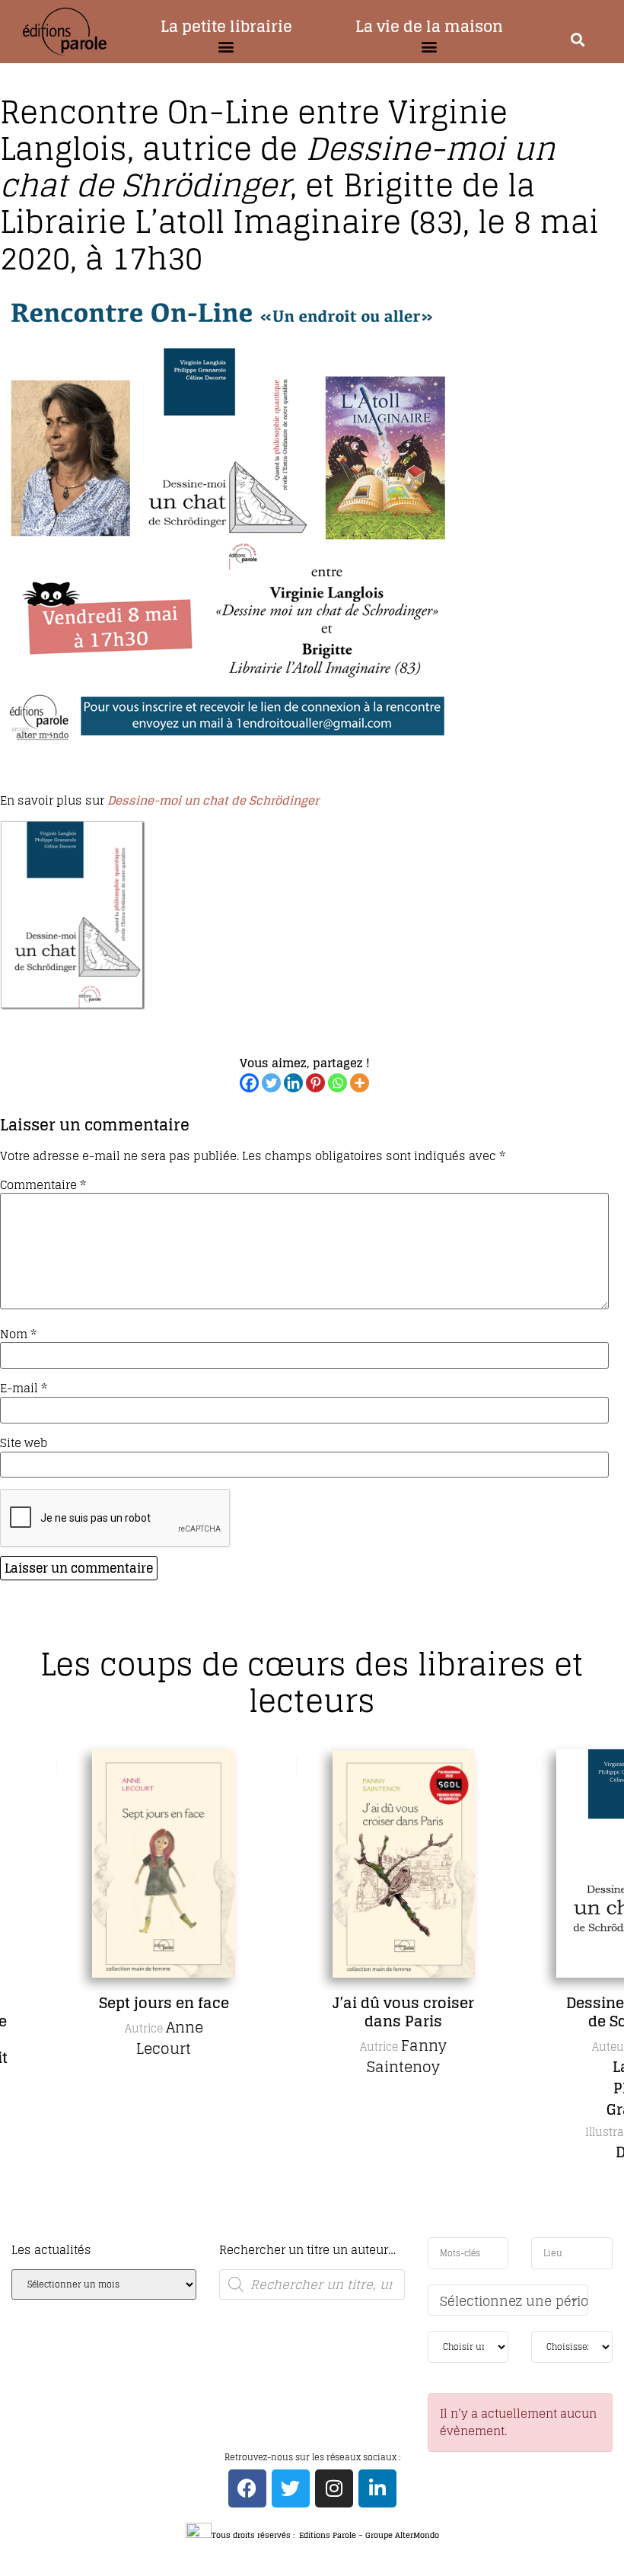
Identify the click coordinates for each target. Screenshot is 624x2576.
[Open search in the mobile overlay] (312, 2284)
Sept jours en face (115, 2003)
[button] (226, 47)
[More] (360, 1083)
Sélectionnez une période (514, 2301)
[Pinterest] (315, 1083)
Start (307, 2235)
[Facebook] (249, 1083)
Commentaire (43, 1185)
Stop (318, 2235)
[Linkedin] (293, 1083)
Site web (24, 1443)
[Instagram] (334, 2488)
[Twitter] (271, 1083)
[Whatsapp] (337, 1083)
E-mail (24, 1388)
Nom (18, 1334)
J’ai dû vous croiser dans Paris (355, 2012)
